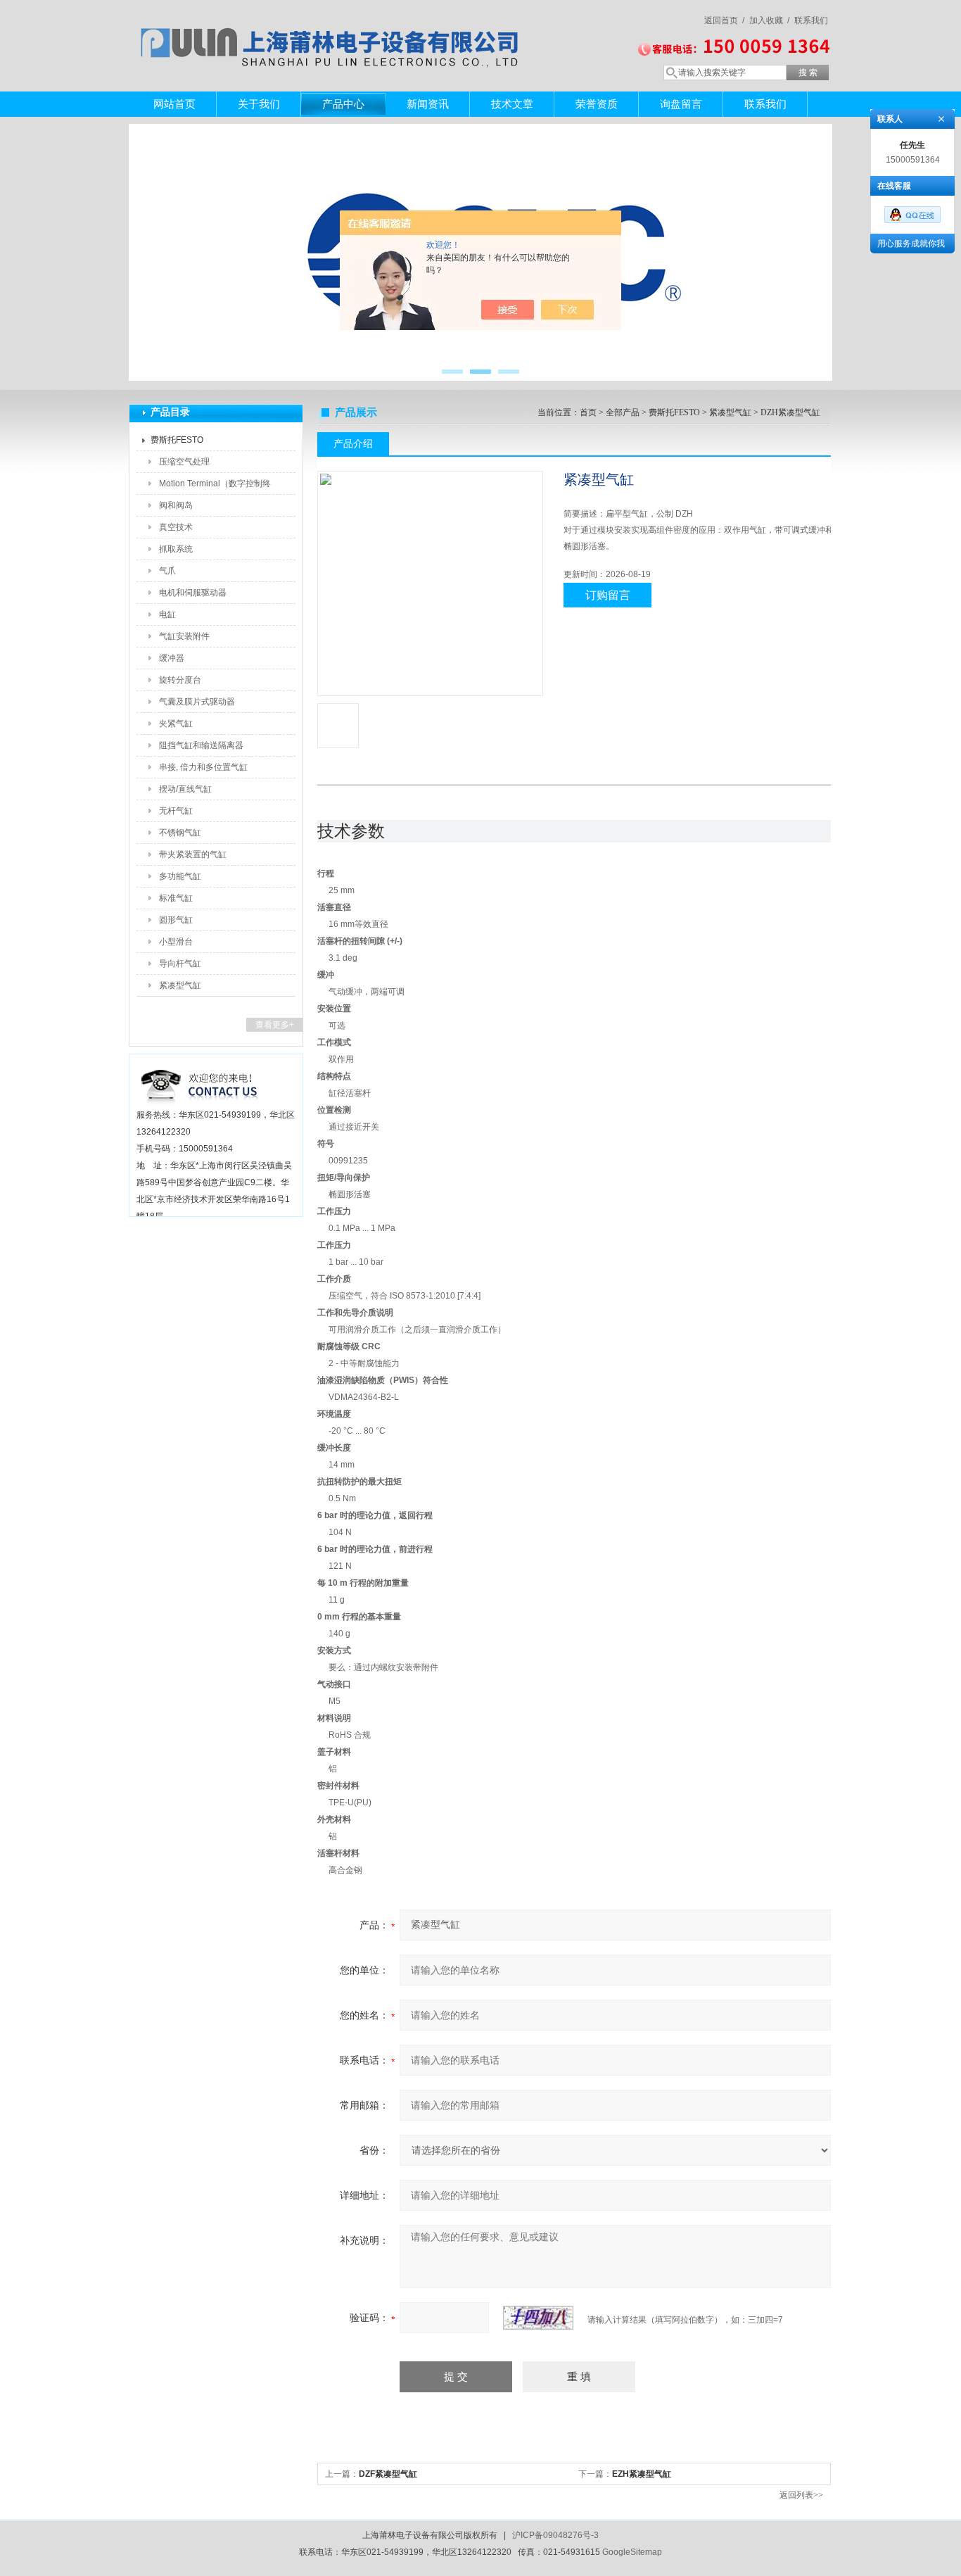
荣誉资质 (597, 104)
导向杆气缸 (180, 964)
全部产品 (623, 412)
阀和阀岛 (176, 505)
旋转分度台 (180, 680)
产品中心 (343, 104)
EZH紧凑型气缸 (642, 2474)
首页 (588, 412)
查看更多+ (275, 1025)
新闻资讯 (428, 104)
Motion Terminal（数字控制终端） (215, 486)
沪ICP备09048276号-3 (555, 2535)
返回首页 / (724, 20)
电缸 (167, 614)
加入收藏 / (769, 20)
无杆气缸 (176, 811)
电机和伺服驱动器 (193, 593)
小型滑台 (176, 942)
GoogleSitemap (632, 2552)
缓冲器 (172, 658)
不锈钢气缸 (180, 833)
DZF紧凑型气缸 (388, 2474)
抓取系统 (176, 549)
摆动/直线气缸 (185, 789)
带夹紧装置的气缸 (193, 854)
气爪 (167, 571)
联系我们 (811, 20)
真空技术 (176, 527)
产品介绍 (353, 443)
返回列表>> (801, 2495)
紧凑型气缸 (180, 985)
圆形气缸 (176, 920)
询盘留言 (681, 104)
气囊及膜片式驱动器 (197, 702)
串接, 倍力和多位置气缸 (203, 767)
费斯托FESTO (177, 440)
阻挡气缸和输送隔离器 (201, 745)
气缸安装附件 (184, 636)
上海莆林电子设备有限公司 (333, 32)
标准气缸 (176, 898)
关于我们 (259, 104)
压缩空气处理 (184, 462)
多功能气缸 (180, 876)
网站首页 (174, 104)
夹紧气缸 (176, 724)
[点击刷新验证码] (538, 2318)
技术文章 (512, 104)
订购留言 (608, 595)
